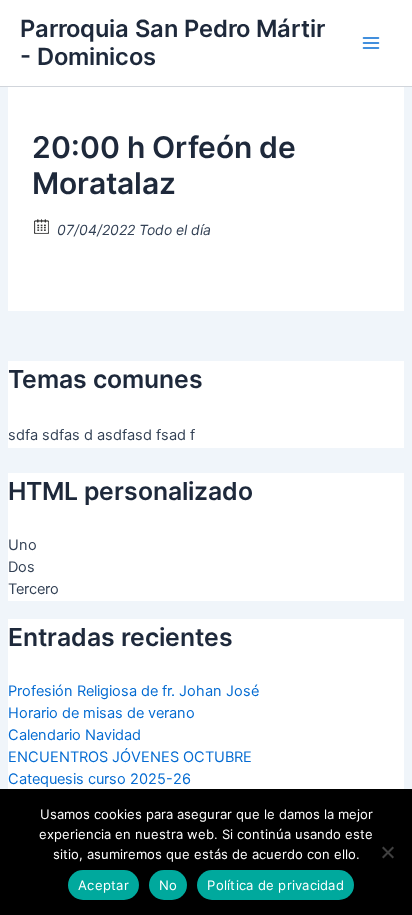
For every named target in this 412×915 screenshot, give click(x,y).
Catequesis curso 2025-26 (99, 779)
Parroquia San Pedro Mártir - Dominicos (172, 42)
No (168, 885)
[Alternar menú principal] (371, 43)
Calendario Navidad (74, 735)
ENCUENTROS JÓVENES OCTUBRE (130, 757)
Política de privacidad (275, 885)
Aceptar (103, 885)
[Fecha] (42, 225)
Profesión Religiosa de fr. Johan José (133, 691)
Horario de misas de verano (101, 713)
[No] (387, 852)
